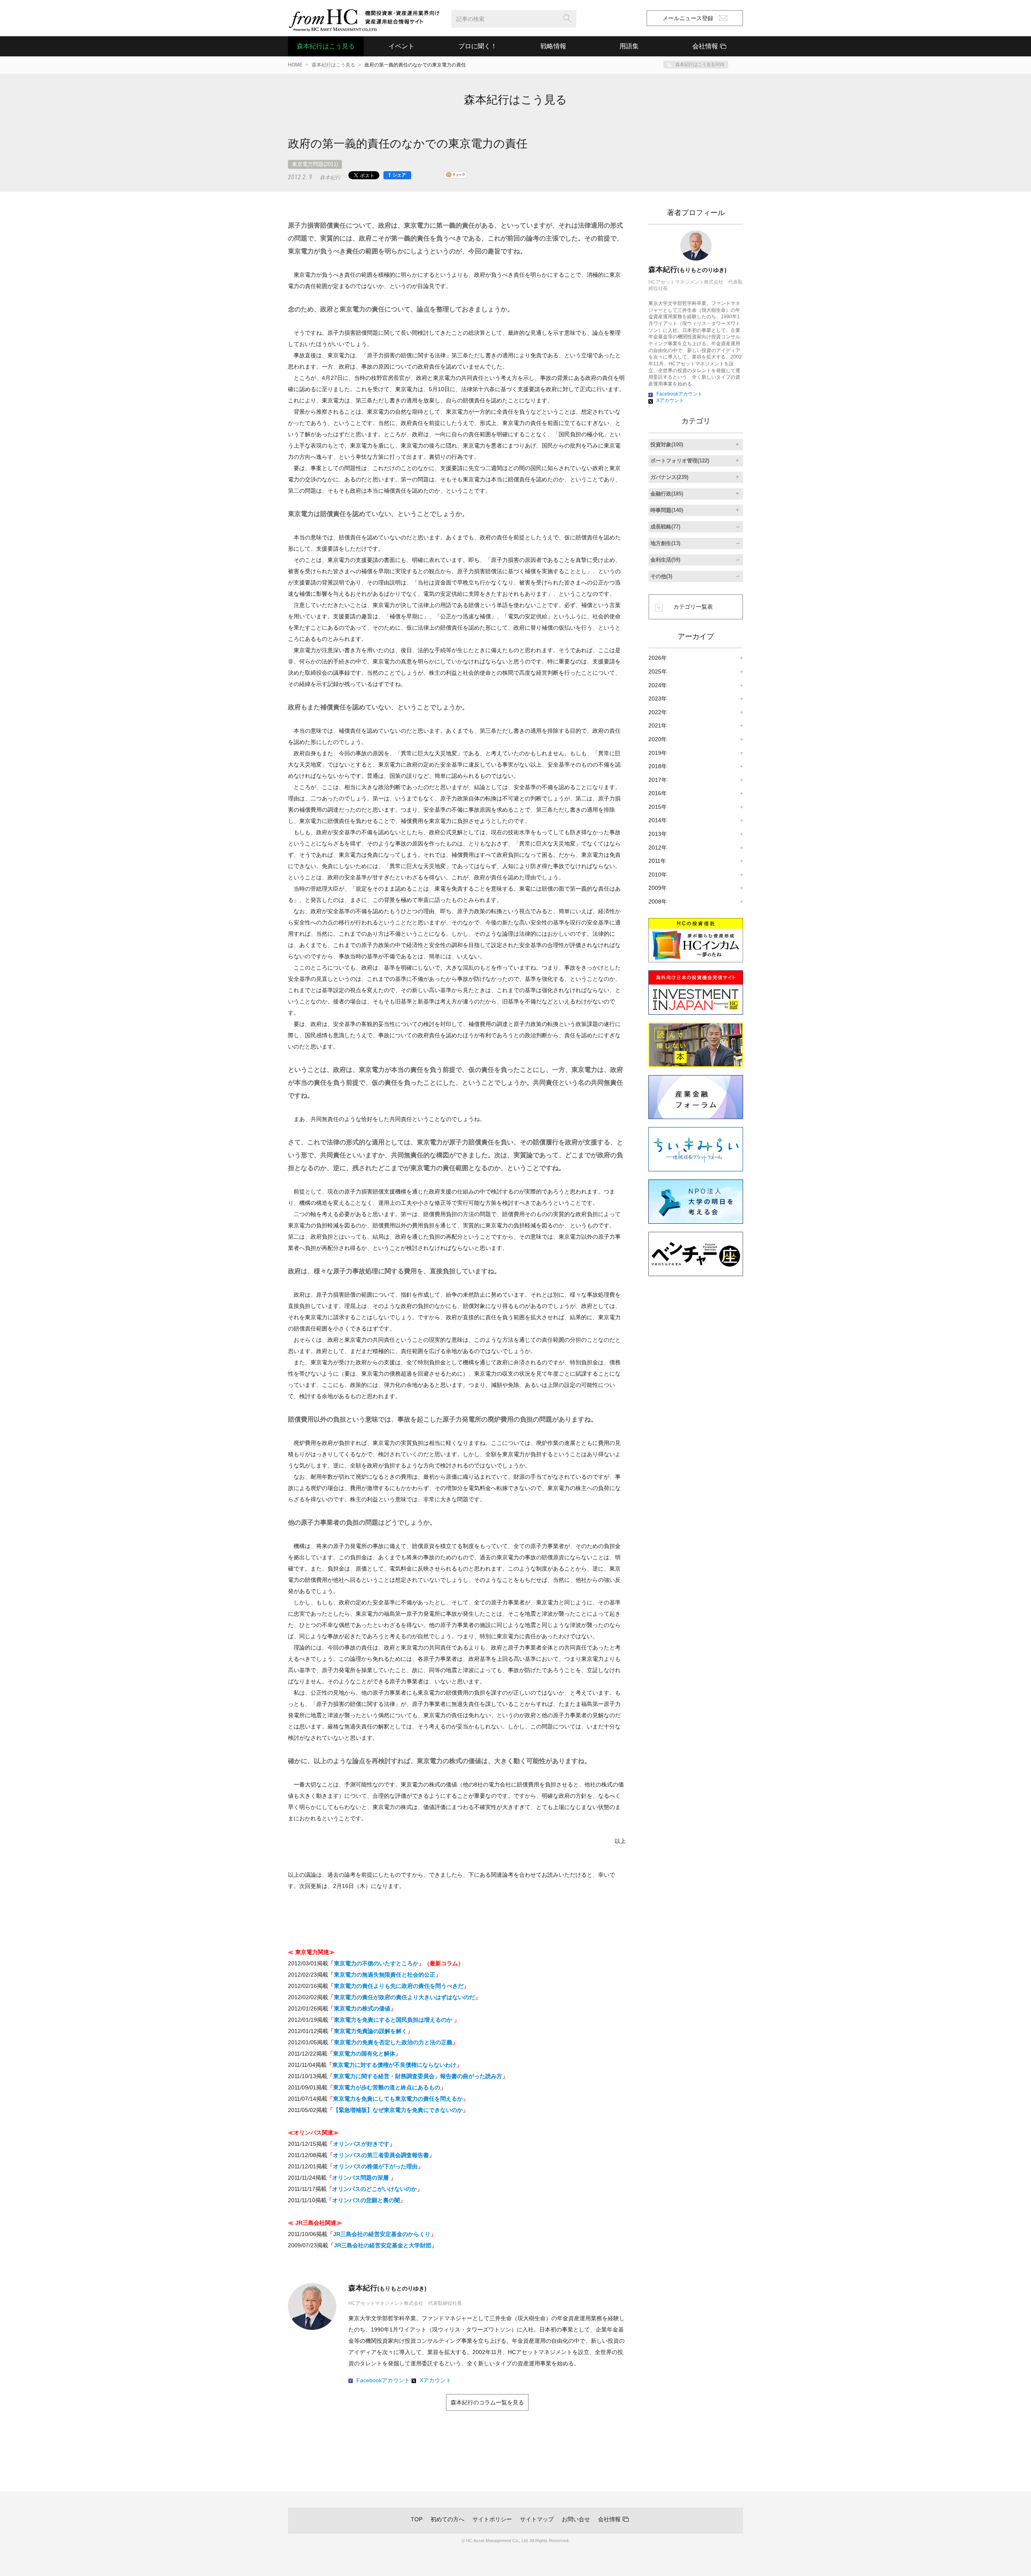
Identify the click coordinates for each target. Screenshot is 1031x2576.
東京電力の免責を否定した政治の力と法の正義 (393, 2042)
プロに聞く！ (478, 46)
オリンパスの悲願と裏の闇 (366, 2200)
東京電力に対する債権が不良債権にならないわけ (394, 2065)
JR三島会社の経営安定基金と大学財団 (383, 2245)
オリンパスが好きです (361, 2144)
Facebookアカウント (383, 2380)
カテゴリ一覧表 (693, 607)
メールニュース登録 (688, 18)
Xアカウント (436, 2380)
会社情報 (609, 2519)
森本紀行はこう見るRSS (700, 64)
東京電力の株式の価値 (362, 2008)
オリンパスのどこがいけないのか (375, 2189)
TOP (417, 2519)
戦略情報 (553, 46)
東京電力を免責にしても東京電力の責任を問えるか (398, 2099)
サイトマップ (537, 2519)
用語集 (629, 46)
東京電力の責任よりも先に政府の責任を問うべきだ (399, 1986)
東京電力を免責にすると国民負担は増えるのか (394, 2020)
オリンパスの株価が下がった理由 (375, 2166)
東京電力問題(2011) (315, 164)
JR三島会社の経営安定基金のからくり (382, 2234)
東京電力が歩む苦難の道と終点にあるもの (387, 2087)
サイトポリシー (492, 2519)
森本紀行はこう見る (326, 46)
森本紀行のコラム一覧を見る (487, 2402)
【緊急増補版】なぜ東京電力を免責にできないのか (398, 2110)
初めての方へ (447, 2519)
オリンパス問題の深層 (361, 2178)
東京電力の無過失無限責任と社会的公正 (385, 1975)
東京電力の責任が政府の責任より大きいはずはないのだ (404, 1997)
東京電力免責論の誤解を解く (371, 2031)
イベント (402, 46)
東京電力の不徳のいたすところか (376, 1963)
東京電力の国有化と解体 (364, 2054)
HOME (295, 65)
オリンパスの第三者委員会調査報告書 (381, 2155)
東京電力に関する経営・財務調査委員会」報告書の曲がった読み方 (418, 2076)
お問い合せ (576, 2519)
